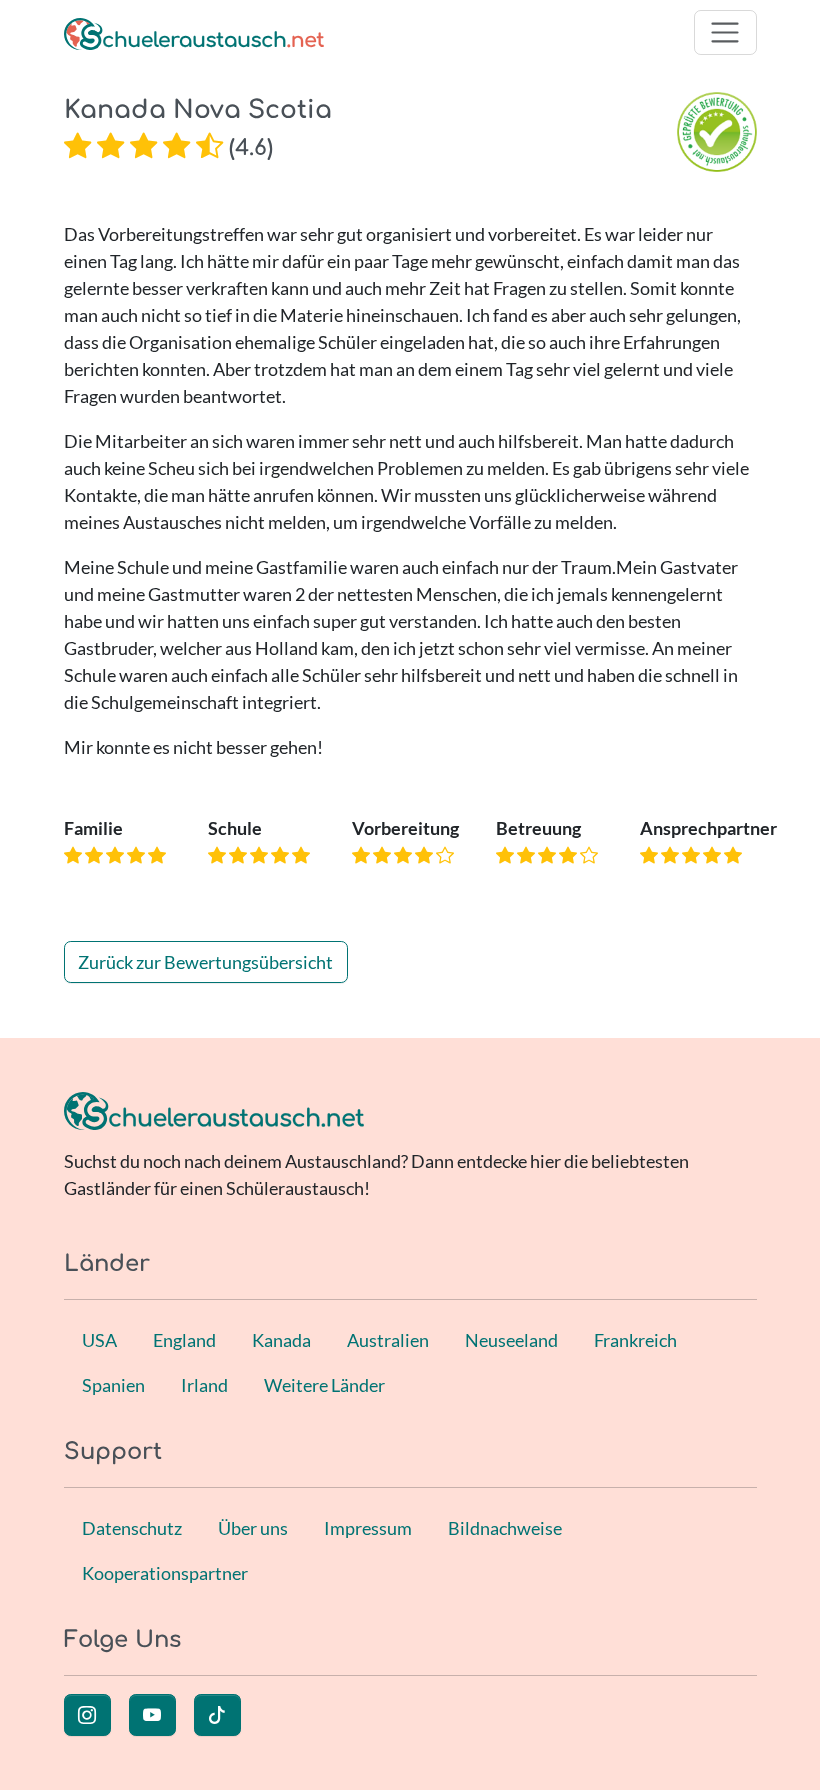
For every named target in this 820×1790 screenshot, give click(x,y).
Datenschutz (132, 1528)
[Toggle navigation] (725, 32)
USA (99, 1340)
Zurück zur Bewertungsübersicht (205, 962)
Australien (388, 1340)
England (184, 1340)
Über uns (253, 1528)
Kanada (281, 1340)
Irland (204, 1385)
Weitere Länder (324, 1385)
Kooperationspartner (165, 1573)
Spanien (113, 1385)
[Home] (194, 32)
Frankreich (635, 1340)
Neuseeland (511, 1340)
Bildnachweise (505, 1528)
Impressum (368, 1528)
